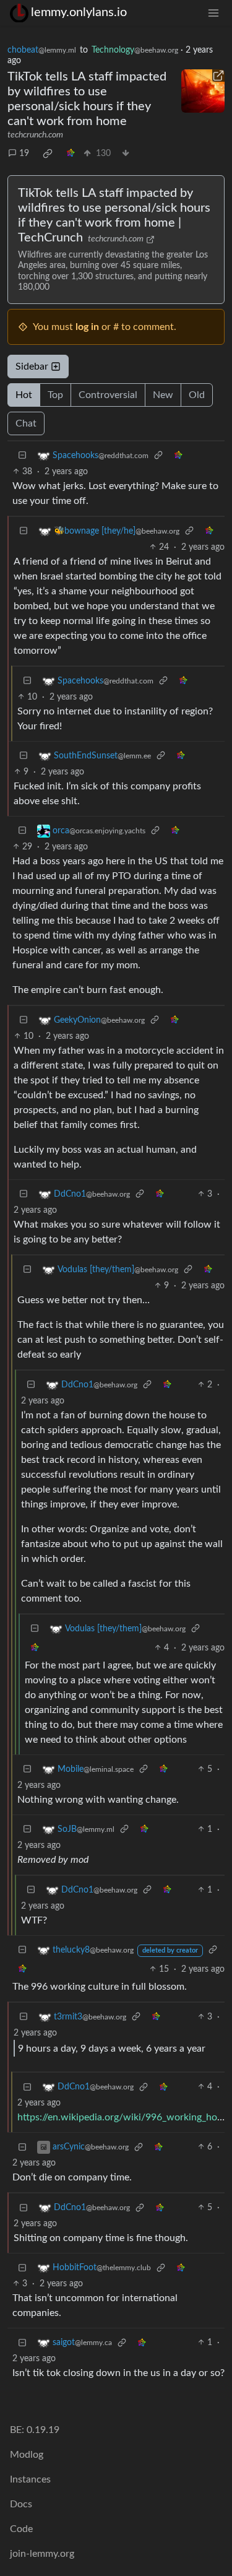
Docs (21, 2504)
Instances (30, 2479)
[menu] (213, 13)
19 (24, 154)
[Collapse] (22, 456)
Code (21, 2529)
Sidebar (32, 366)
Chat (26, 423)
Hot (24, 395)
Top (55, 395)
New (163, 395)
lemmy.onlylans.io (79, 12)
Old (197, 395)
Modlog (27, 2455)
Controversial (108, 395)
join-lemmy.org (42, 2554)
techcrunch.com (35, 135)
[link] (48, 154)
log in (87, 327)
